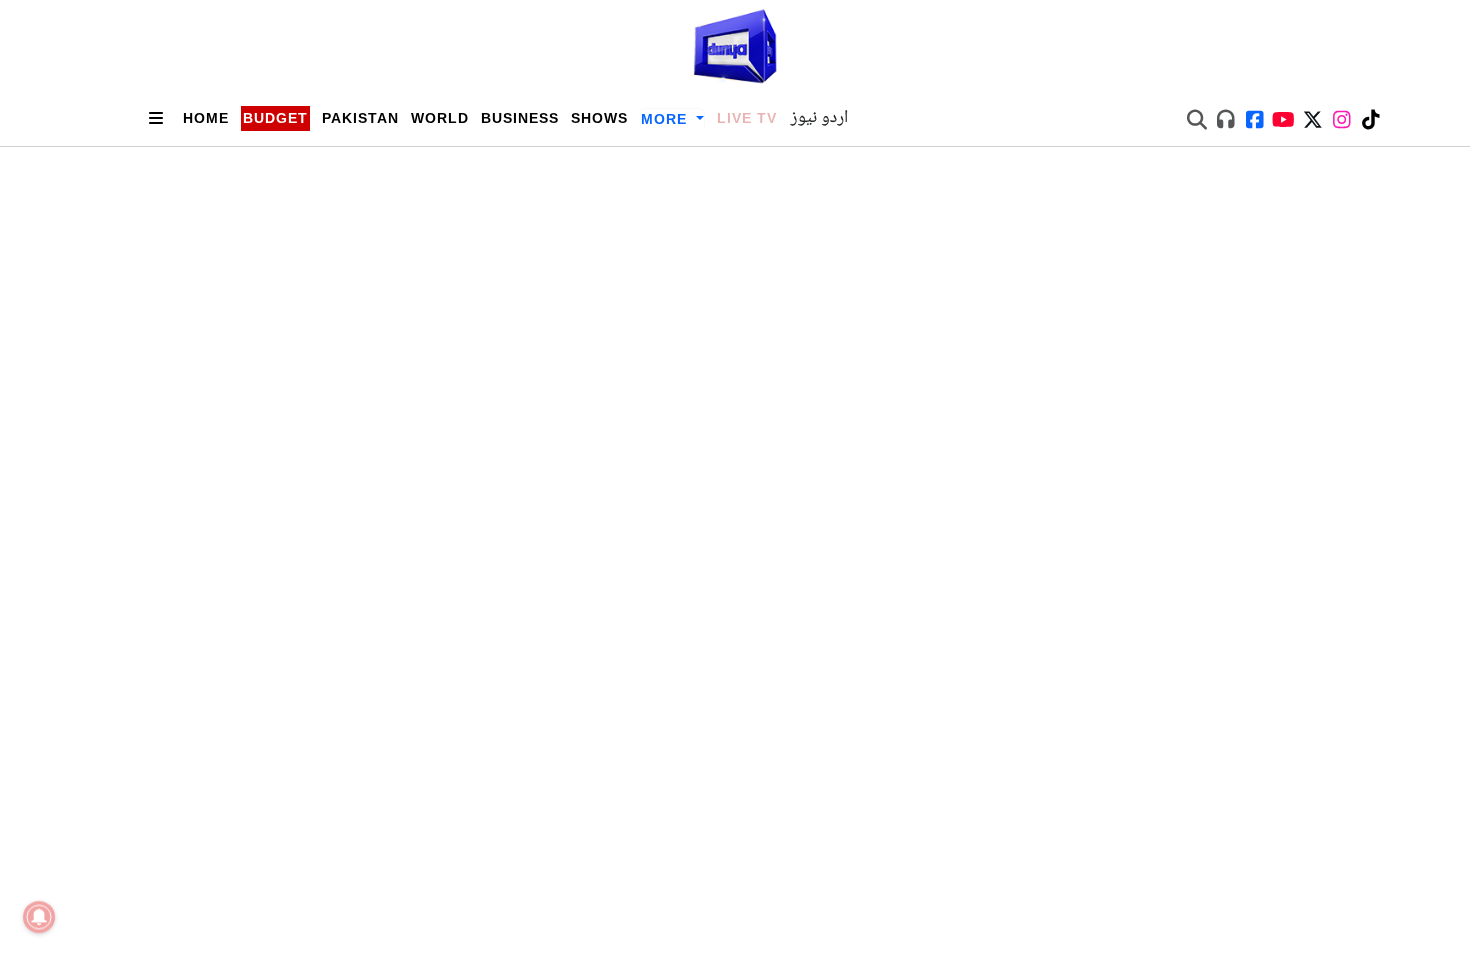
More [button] (666, 119)
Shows (599, 118)
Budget (275, 118)
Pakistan (360, 118)
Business (520, 118)
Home (206, 118)
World (440, 118)
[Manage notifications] (39, 917)
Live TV (747, 118)
